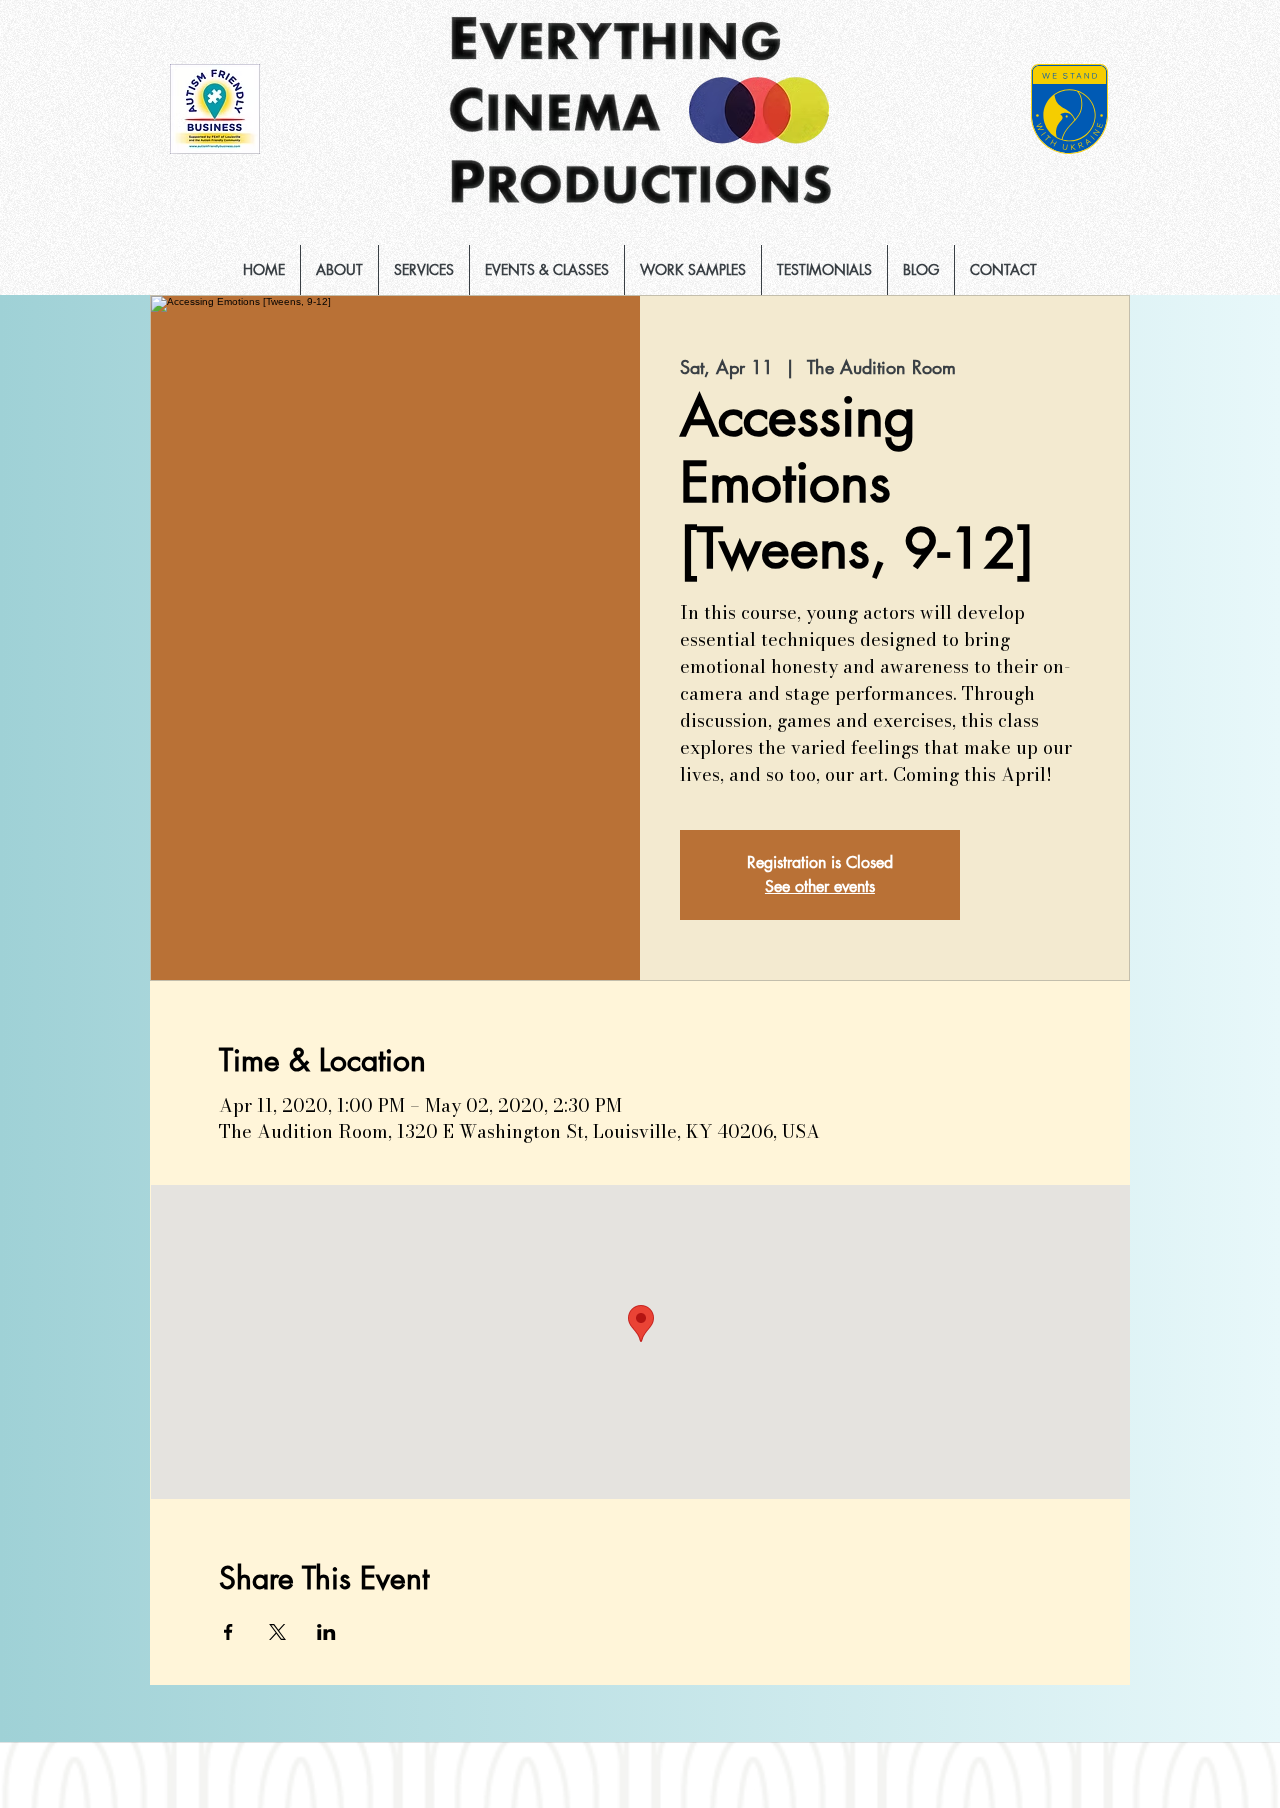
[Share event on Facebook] (228, 1632)
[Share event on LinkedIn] (326, 1632)
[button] (424, 270)
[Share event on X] (277, 1632)
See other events (820, 886)
